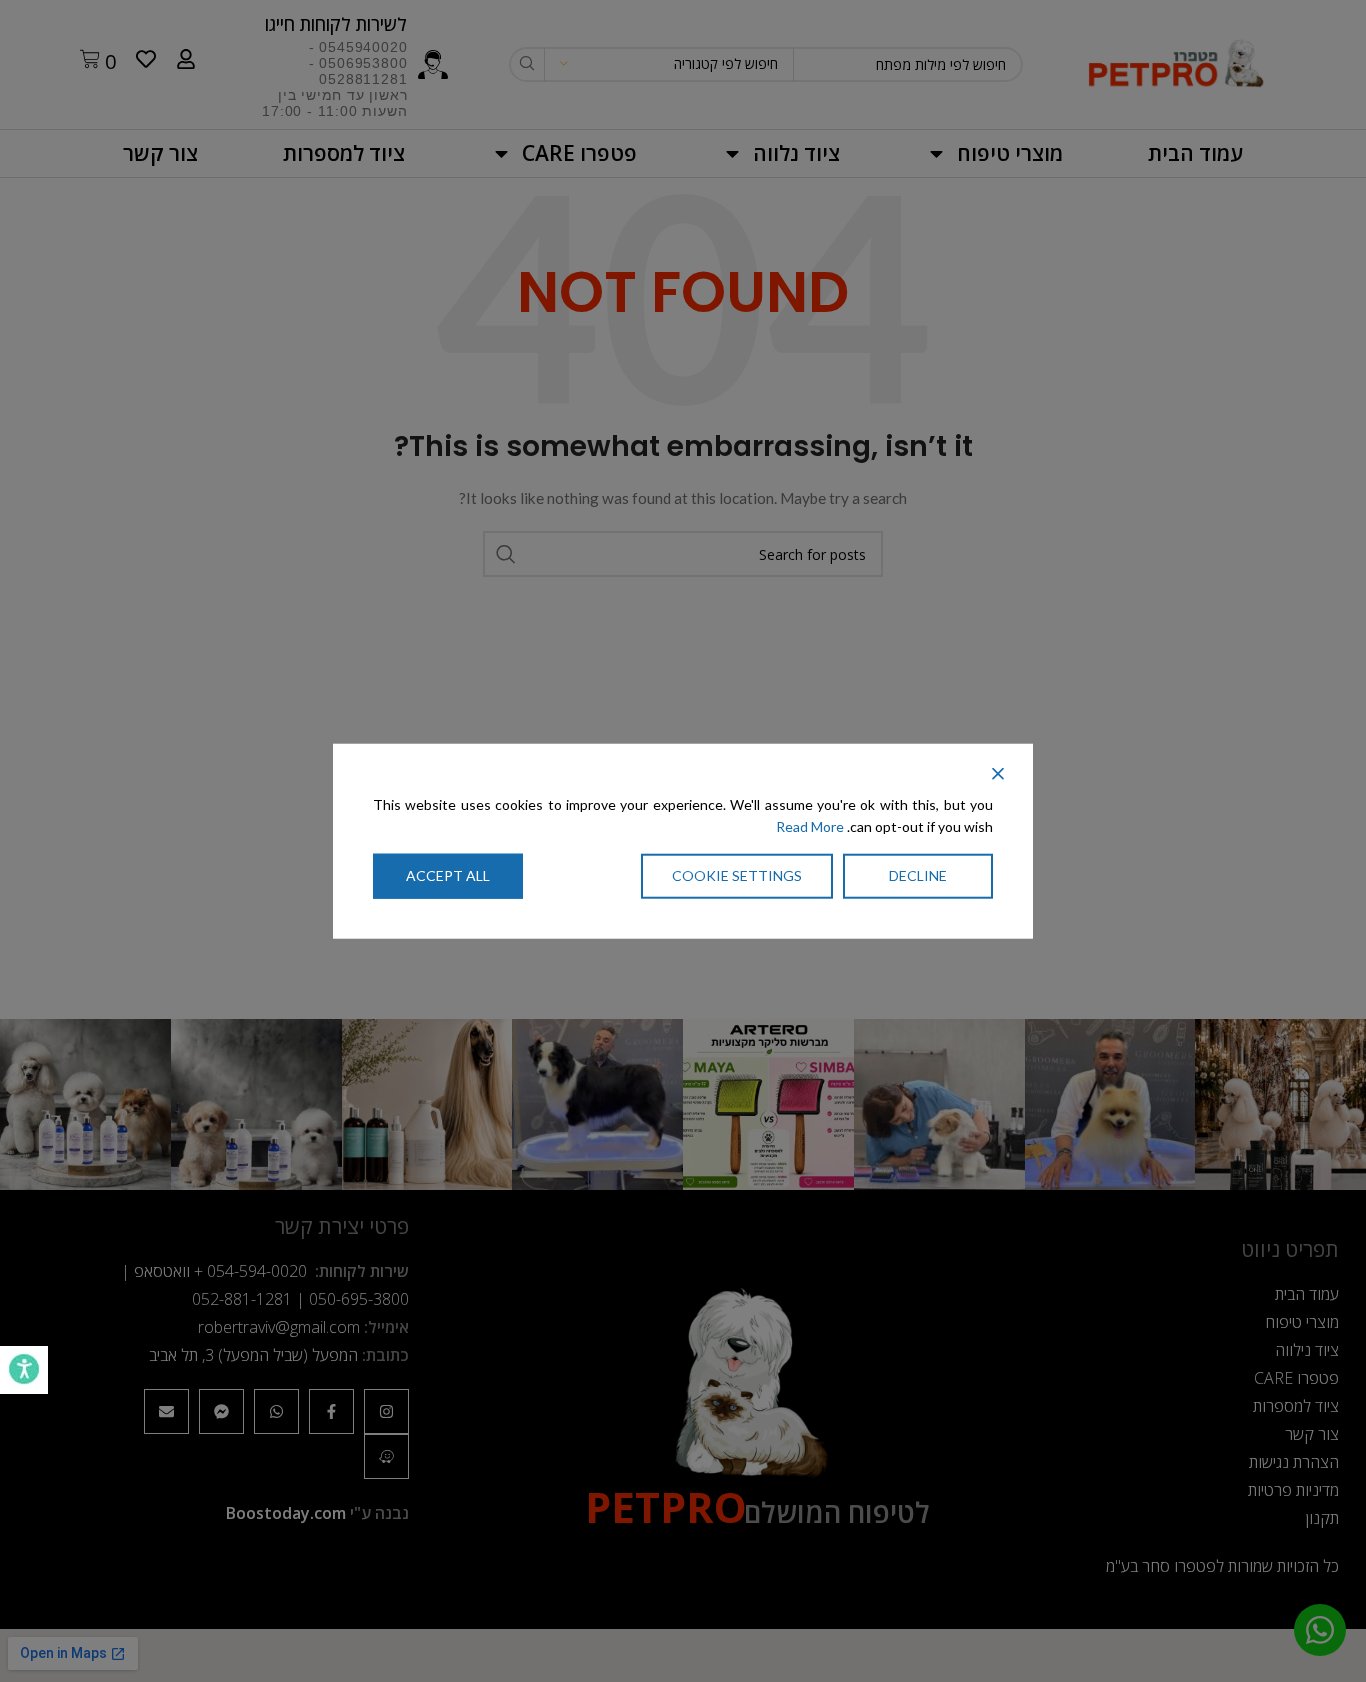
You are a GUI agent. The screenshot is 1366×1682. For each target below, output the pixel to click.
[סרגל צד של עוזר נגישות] (24, 1370)
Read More (810, 826)
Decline (918, 874)
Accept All (448, 874)
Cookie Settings (737, 874)
